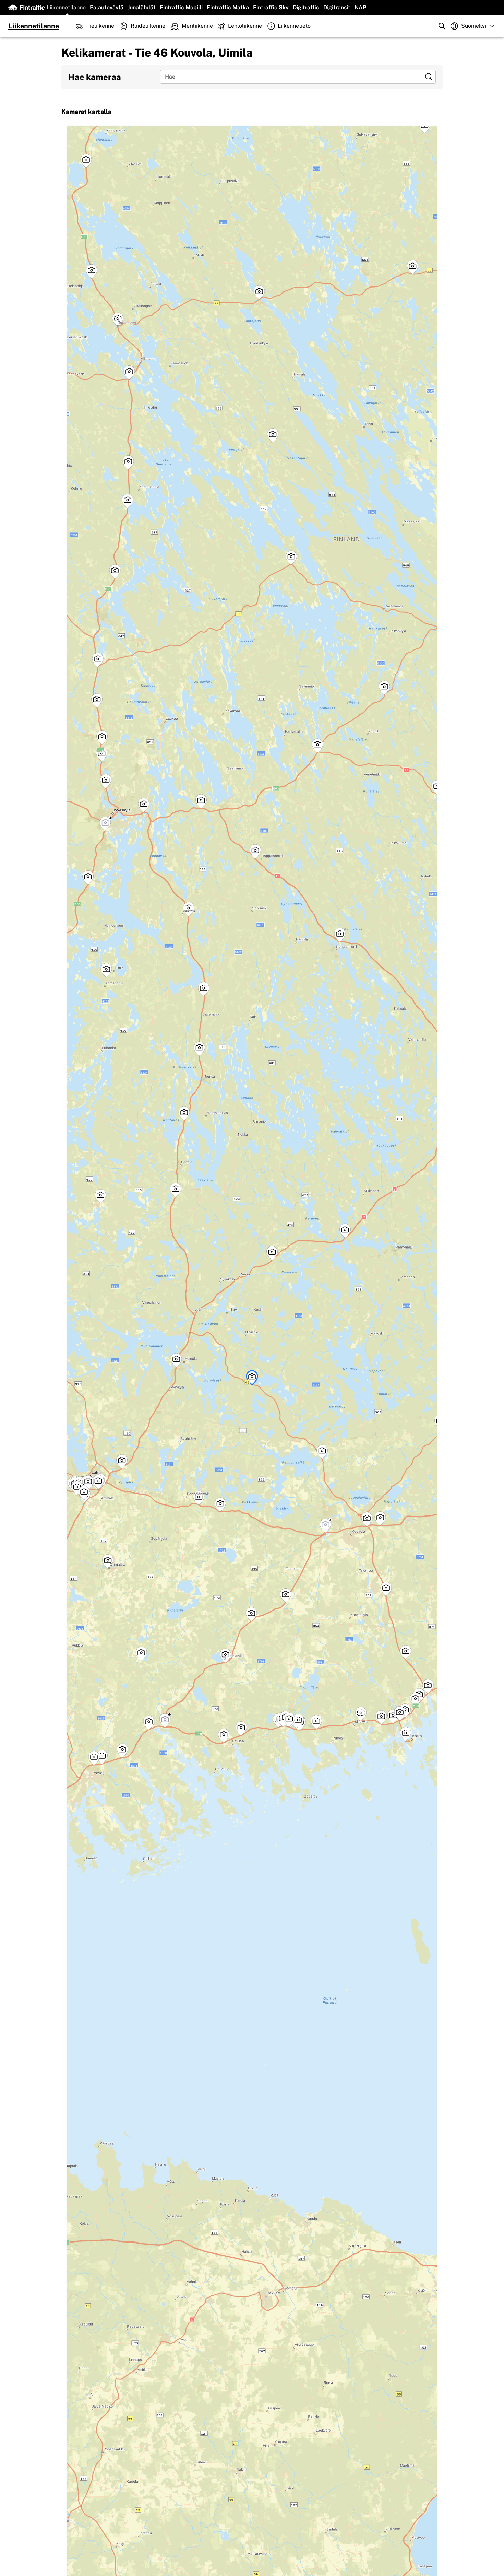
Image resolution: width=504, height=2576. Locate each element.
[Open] (429, 77)
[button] (252, 112)
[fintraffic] (26, 8)
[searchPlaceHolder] (442, 26)
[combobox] (293, 77)
